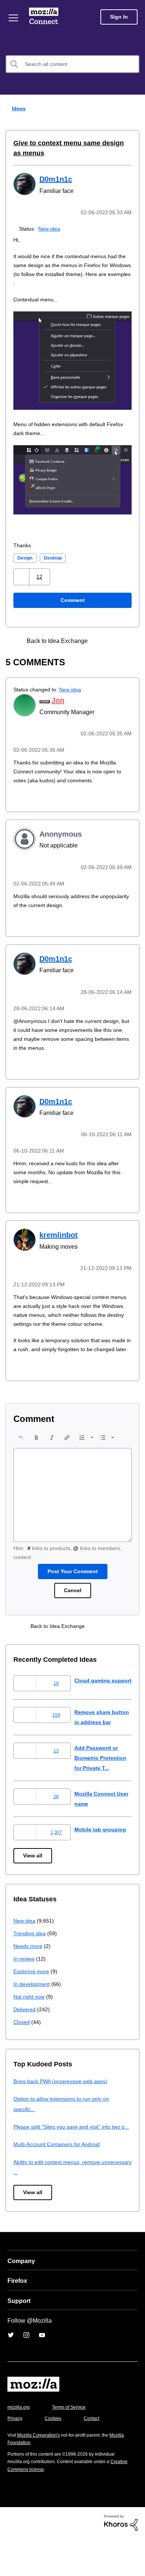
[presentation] (21, 1451)
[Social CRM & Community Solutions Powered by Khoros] (121, 2560)
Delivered (25, 2037)
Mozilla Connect (45, 17)
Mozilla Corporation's (41, 2473)
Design (26, 557)
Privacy (16, 2456)
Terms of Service (73, 2445)
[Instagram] (26, 2373)
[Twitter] (11, 2373)
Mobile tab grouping (101, 1857)
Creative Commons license (37, 2507)
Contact (96, 2456)
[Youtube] (42, 2373)
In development (33, 2011)
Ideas (17, 108)
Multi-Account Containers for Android (60, 2182)
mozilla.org (20, 2445)
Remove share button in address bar (98, 1740)
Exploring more (32, 1999)
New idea (51, 228)
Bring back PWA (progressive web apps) (63, 2109)
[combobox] (72, 64)
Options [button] (135, 109)
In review (25, 1986)
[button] (22, 576)
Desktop (55, 557)
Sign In (119, 17)
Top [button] (10, 2558)
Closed (22, 2049)
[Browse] (14, 18)
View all (33, 1883)
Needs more (29, 1973)
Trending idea (31, 1961)
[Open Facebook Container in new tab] (103, 640)
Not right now (30, 2024)
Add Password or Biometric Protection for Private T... (103, 1786)
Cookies (55, 2456)
